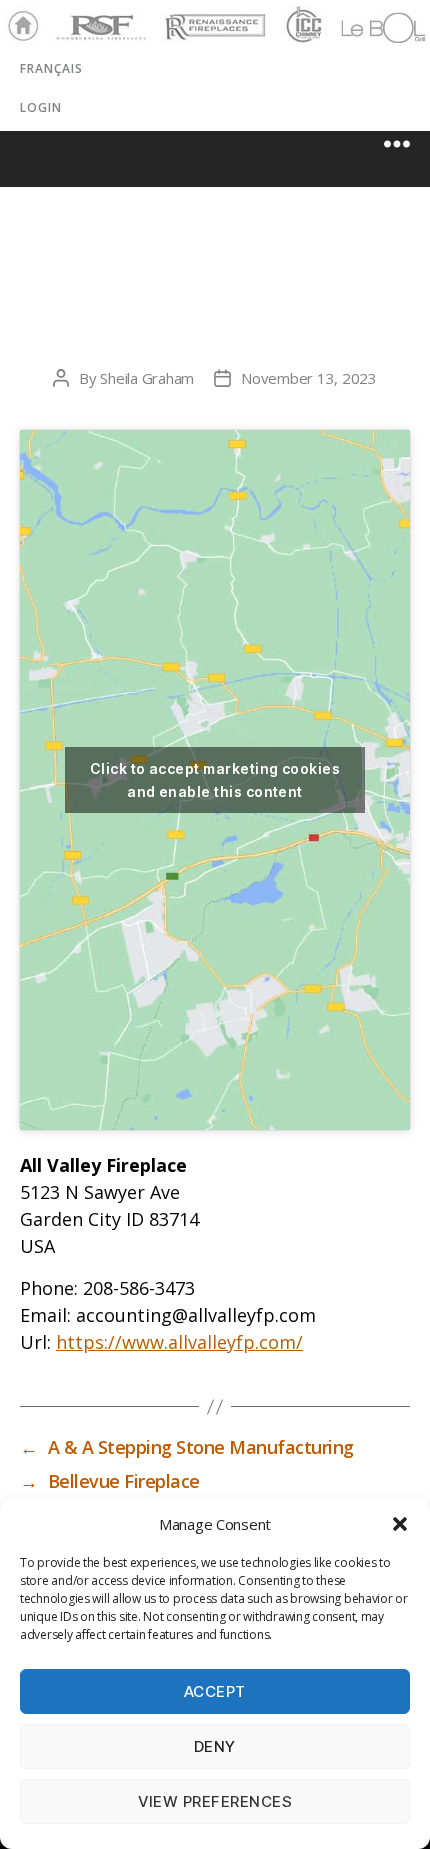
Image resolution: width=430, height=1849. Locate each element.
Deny (215, 1746)
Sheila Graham (147, 378)
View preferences (215, 1801)
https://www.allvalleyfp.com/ (179, 1342)
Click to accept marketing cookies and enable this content (215, 780)
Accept (215, 1691)
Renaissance (212, 18)
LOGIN (41, 107)
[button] (400, 1524)
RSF (66, 18)
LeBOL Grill (365, 27)
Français (51, 68)
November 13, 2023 (309, 378)
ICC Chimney (301, 27)
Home (18, 27)
